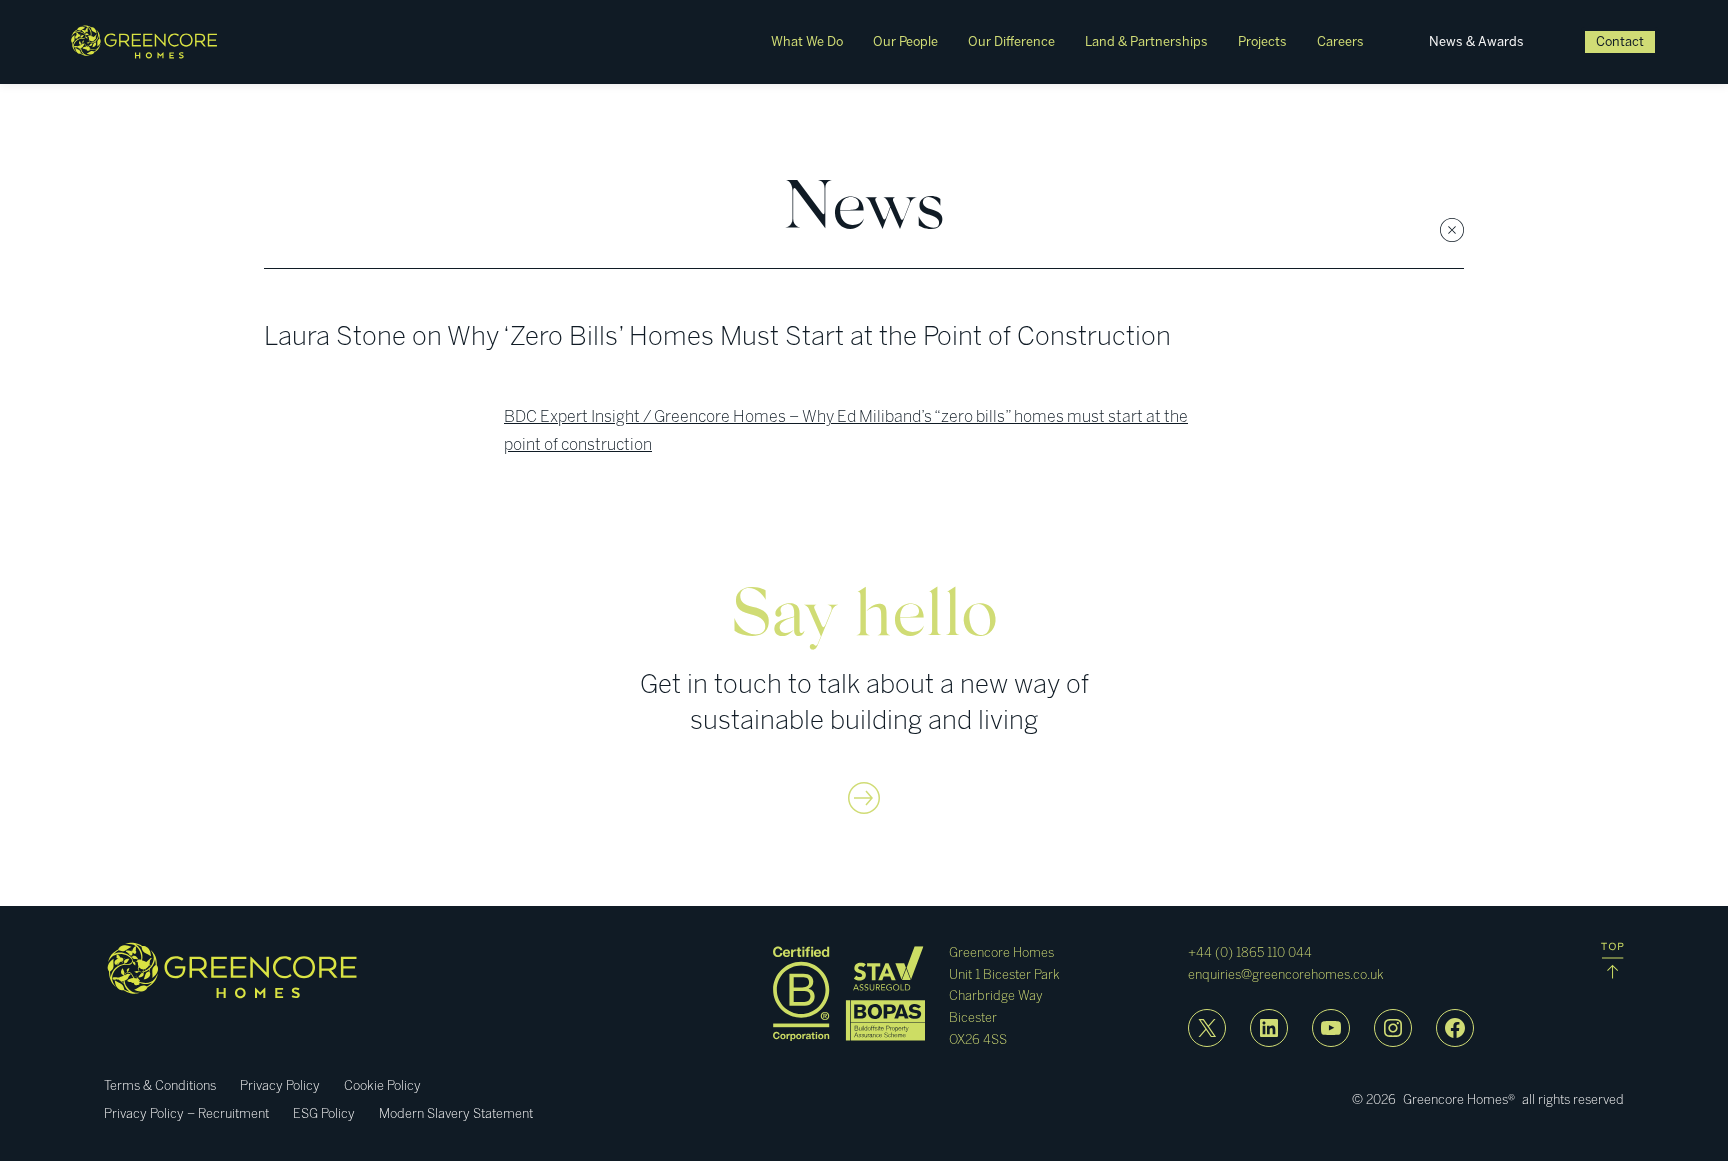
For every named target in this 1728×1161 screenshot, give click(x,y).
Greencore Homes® (1459, 1099)
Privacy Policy (280, 1085)
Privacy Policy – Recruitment (186, 1113)
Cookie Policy (382, 1085)
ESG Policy (324, 1113)
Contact (1620, 41)
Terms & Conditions (160, 1085)
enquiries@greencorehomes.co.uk (1286, 974)
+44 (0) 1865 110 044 (1250, 952)
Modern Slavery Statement (456, 1113)
